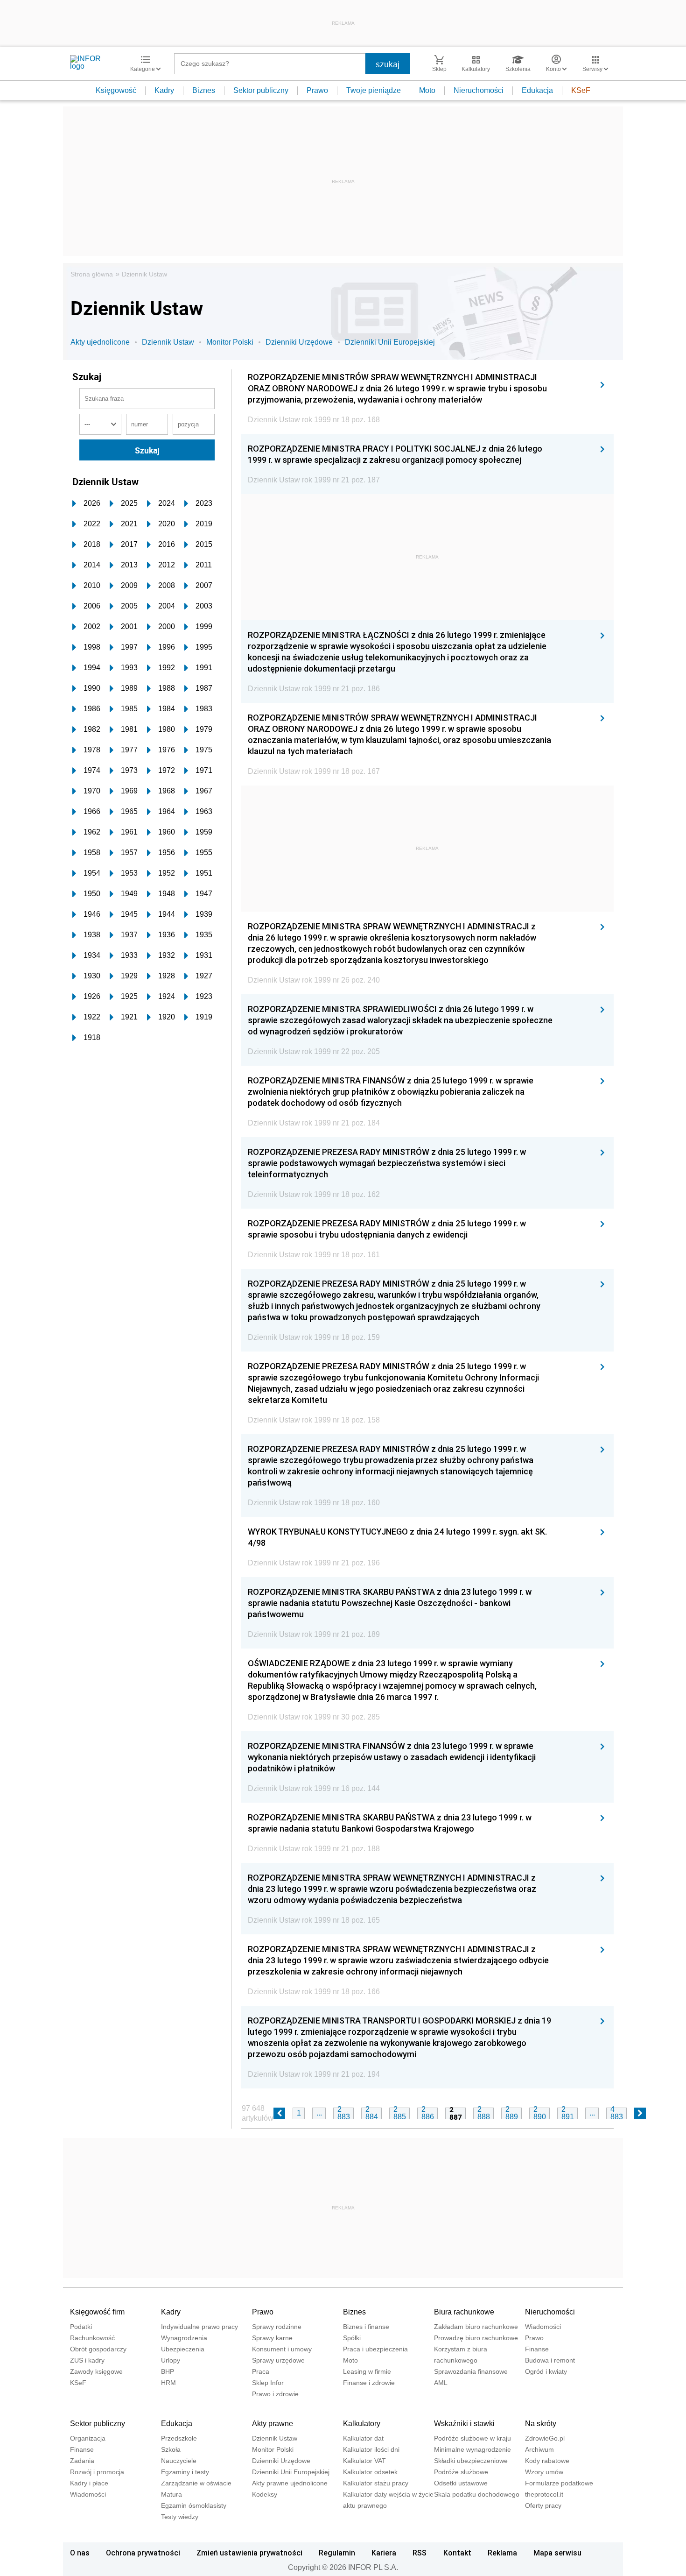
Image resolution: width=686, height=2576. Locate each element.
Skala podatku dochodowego (477, 2494)
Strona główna (92, 274)
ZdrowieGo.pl (545, 2438)
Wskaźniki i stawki (464, 2424)
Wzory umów (544, 2472)
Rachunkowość (92, 2338)
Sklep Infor (268, 2383)
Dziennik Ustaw (144, 274)
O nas (80, 2553)
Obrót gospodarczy (98, 2349)
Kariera (384, 2553)
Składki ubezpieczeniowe (471, 2461)
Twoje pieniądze (374, 90)
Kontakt (457, 2553)
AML (441, 2383)
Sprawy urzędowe (278, 2360)
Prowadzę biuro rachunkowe (476, 2338)
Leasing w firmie (367, 2371)
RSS (420, 2553)
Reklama (502, 2553)
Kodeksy (265, 2494)
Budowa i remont (550, 2360)
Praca (261, 2371)
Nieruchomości (479, 90)
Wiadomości (543, 2327)
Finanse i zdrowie (369, 2383)
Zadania (82, 2461)
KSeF (581, 90)
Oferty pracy (543, 2505)
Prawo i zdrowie (275, 2394)
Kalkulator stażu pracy (376, 2483)
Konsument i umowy (282, 2349)
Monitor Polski (230, 342)
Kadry (164, 90)
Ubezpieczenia (183, 2349)
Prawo (317, 90)
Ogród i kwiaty (546, 2371)
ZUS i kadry (87, 2360)
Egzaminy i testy (185, 2472)
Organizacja (88, 2438)
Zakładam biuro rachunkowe (476, 2327)
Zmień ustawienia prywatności (249, 2553)
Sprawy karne (272, 2338)
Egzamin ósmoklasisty (194, 2505)
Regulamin (337, 2553)
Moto (427, 90)
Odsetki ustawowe (461, 2483)
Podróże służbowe (461, 2472)
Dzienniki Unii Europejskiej (390, 342)
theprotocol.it (544, 2494)
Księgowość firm (97, 2312)
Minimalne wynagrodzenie (472, 2449)
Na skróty (541, 2424)
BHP (168, 2371)
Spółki (352, 2338)
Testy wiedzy (180, 2517)
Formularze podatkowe (559, 2483)
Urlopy (171, 2360)
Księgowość (116, 90)
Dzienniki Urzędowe (299, 342)
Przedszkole (179, 2438)
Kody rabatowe (547, 2461)
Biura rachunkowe (464, 2312)
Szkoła (171, 2449)
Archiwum (539, 2449)
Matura (171, 2494)
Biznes (204, 90)
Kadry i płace (89, 2483)
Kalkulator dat (363, 2438)
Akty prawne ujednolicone (290, 2483)
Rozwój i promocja (97, 2472)
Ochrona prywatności (143, 2553)
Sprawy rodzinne (277, 2327)
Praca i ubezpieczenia (375, 2349)
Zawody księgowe (96, 2371)
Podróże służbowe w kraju (472, 2438)
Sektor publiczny (261, 90)
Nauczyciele (179, 2461)
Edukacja (537, 90)
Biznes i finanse (366, 2327)
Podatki (81, 2327)
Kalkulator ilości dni (371, 2449)
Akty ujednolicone (100, 342)
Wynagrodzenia (184, 2338)
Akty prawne (273, 2424)
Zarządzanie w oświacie (196, 2483)
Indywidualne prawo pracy (199, 2327)
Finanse (537, 2349)
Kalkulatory (362, 2424)
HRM (168, 2383)
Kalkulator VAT (364, 2461)
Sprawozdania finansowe (471, 2371)
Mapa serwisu (557, 2553)
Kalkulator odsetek (370, 2472)
